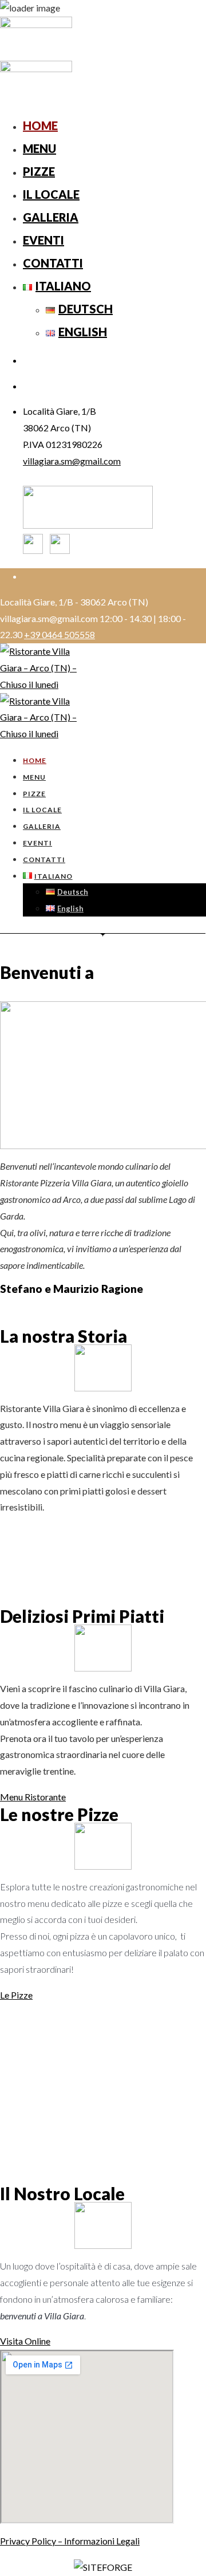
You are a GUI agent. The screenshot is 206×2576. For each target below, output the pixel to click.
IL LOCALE (51, 194)
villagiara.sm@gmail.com (72, 461)
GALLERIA (51, 217)
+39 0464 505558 (60, 634)
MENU (39, 148)
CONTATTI (53, 263)
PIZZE (39, 171)
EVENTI (43, 240)
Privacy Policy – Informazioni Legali (70, 2541)
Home (40, 125)
